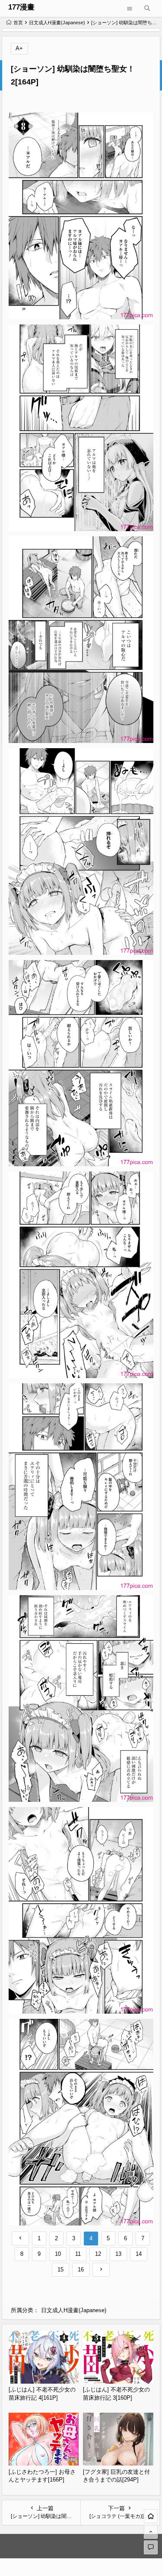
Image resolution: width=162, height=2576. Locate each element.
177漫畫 (21, 7)
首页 (18, 23)
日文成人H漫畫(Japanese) (57, 23)
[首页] (151, 2516)
